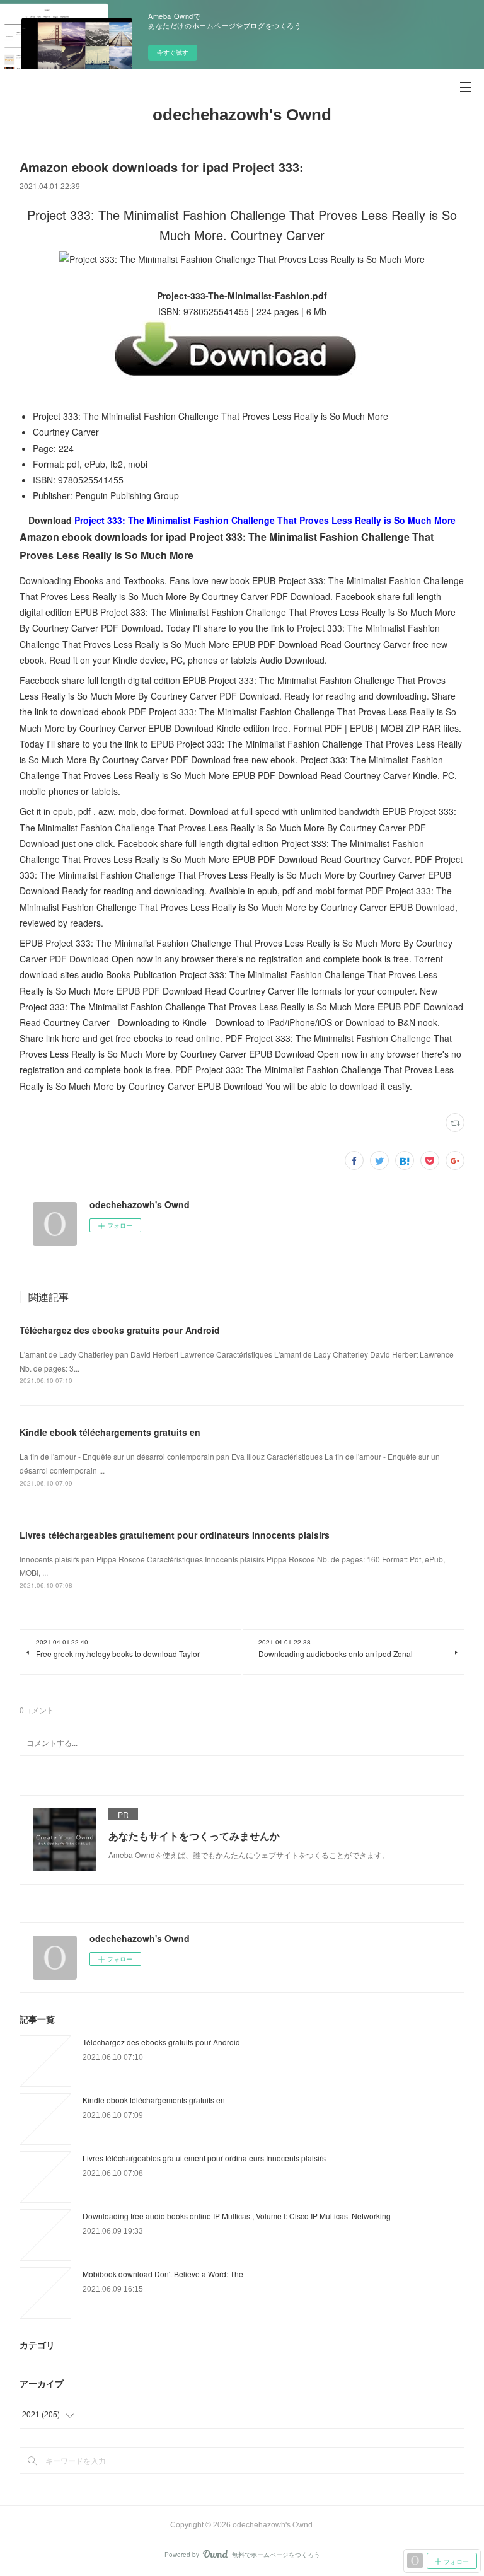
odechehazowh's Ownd (242, 115)
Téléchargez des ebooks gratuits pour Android (120, 1330)
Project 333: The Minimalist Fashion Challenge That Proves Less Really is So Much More (265, 520)
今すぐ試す (173, 52)
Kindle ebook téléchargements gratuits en (110, 1432)
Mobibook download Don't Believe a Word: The (163, 2274)
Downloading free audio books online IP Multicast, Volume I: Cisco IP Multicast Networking (237, 2216)
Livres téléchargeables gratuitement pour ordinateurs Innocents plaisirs (175, 1535)
